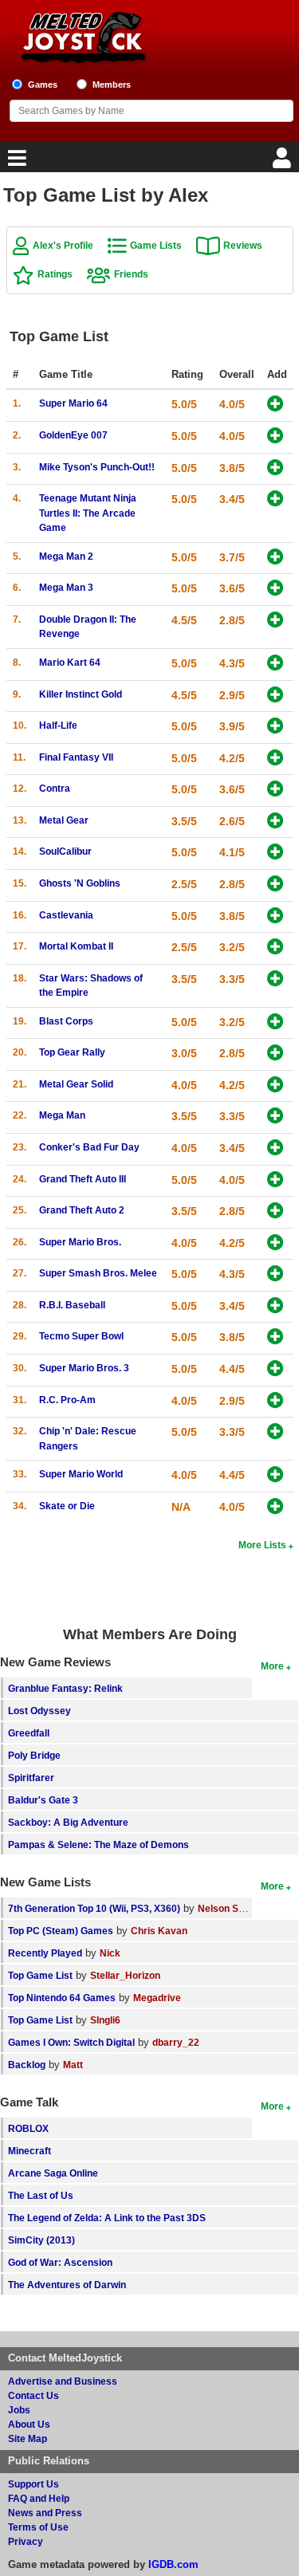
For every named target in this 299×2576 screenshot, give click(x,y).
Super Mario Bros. (80, 1242)
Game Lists (156, 245)
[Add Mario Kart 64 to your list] (275, 664)
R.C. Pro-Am (67, 1400)
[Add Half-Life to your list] (275, 727)
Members (112, 85)
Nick (110, 1953)
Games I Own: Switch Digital (71, 2042)
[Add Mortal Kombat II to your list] (275, 948)
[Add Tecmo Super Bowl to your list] (275, 1337)
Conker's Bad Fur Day (89, 1147)
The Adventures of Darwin (67, 2285)
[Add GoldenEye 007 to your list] (275, 437)
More (272, 1666)
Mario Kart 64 (70, 662)
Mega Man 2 (66, 556)
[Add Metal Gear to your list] (275, 822)
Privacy (26, 2541)
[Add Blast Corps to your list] (275, 1023)
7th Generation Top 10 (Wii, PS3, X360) (94, 1908)
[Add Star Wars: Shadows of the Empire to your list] (275, 979)
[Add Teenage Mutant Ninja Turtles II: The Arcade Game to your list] (275, 499)
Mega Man (62, 1115)
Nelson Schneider (238, 1908)
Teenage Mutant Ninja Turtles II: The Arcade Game (88, 513)
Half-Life (58, 725)
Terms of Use (38, 2527)
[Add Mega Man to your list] (275, 1117)
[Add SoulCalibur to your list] (275, 853)
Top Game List (40, 1975)
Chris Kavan (159, 1931)
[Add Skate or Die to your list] (275, 1507)
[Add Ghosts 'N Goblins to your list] (275, 885)
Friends (131, 274)
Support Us (33, 2484)
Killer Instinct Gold (81, 694)
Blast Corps (66, 1021)
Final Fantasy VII (76, 757)
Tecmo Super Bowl (81, 1336)
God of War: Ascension (60, 2262)
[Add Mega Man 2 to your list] (275, 558)
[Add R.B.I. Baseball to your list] (275, 1306)
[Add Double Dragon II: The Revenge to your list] (275, 621)
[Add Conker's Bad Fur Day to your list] (275, 1148)
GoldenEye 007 (73, 435)
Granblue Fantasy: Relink (65, 1688)
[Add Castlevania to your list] (275, 916)
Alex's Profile (63, 245)
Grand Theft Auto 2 (82, 1210)
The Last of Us (41, 2195)
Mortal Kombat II (76, 946)
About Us (29, 2424)
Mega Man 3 (66, 587)
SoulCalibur (65, 851)
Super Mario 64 (73, 403)
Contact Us (33, 2395)
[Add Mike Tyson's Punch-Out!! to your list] (275, 468)
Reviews (243, 245)
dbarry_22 (176, 2042)
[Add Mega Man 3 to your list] (275, 589)
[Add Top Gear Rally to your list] (275, 1054)
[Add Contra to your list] (275, 790)
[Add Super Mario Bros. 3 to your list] (275, 1369)
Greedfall (29, 1733)
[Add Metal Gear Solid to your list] (275, 1085)
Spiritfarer (31, 1778)
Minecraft (30, 2151)
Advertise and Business (63, 2381)
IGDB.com (173, 2564)
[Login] (284, 162)
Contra (55, 788)
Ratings (55, 274)
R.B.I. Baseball (72, 1305)
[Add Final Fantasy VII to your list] (275, 759)
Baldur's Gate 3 (43, 1800)
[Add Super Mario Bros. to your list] (275, 1243)
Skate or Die (67, 1506)
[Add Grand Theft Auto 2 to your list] (275, 1211)
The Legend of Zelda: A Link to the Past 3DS (107, 2218)
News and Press (45, 2513)
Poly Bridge (34, 1755)
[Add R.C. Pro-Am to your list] (275, 1401)
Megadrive (157, 1998)
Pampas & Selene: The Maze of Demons (98, 1844)
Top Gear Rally (72, 1052)
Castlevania (66, 915)
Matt (73, 2065)
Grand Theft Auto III (83, 1179)
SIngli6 (105, 2020)
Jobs (19, 2410)
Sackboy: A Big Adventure (68, 1822)
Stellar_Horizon (125, 1975)
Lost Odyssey (39, 1711)
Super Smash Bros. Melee (98, 1273)
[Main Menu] (15, 162)
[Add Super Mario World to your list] (275, 1475)
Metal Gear (64, 820)
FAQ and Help (39, 2498)
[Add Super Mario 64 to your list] (275, 405)
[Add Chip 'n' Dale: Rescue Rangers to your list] (275, 1432)
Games (43, 85)
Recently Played (45, 1953)
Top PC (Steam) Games (61, 1931)
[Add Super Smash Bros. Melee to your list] (275, 1274)
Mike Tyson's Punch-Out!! (97, 467)
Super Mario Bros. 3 (84, 1368)
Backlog (27, 2065)
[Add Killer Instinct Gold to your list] (275, 696)
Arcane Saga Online (53, 2173)
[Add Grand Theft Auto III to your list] (275, 1180)
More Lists (262, 1545)
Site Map (28, 2438)
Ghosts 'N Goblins (80, 883)
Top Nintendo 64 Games (62, 1998)
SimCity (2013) (41, 2240)
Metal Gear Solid (76, 1084)
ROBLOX (28, 2128)
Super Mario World (81, 1474)
